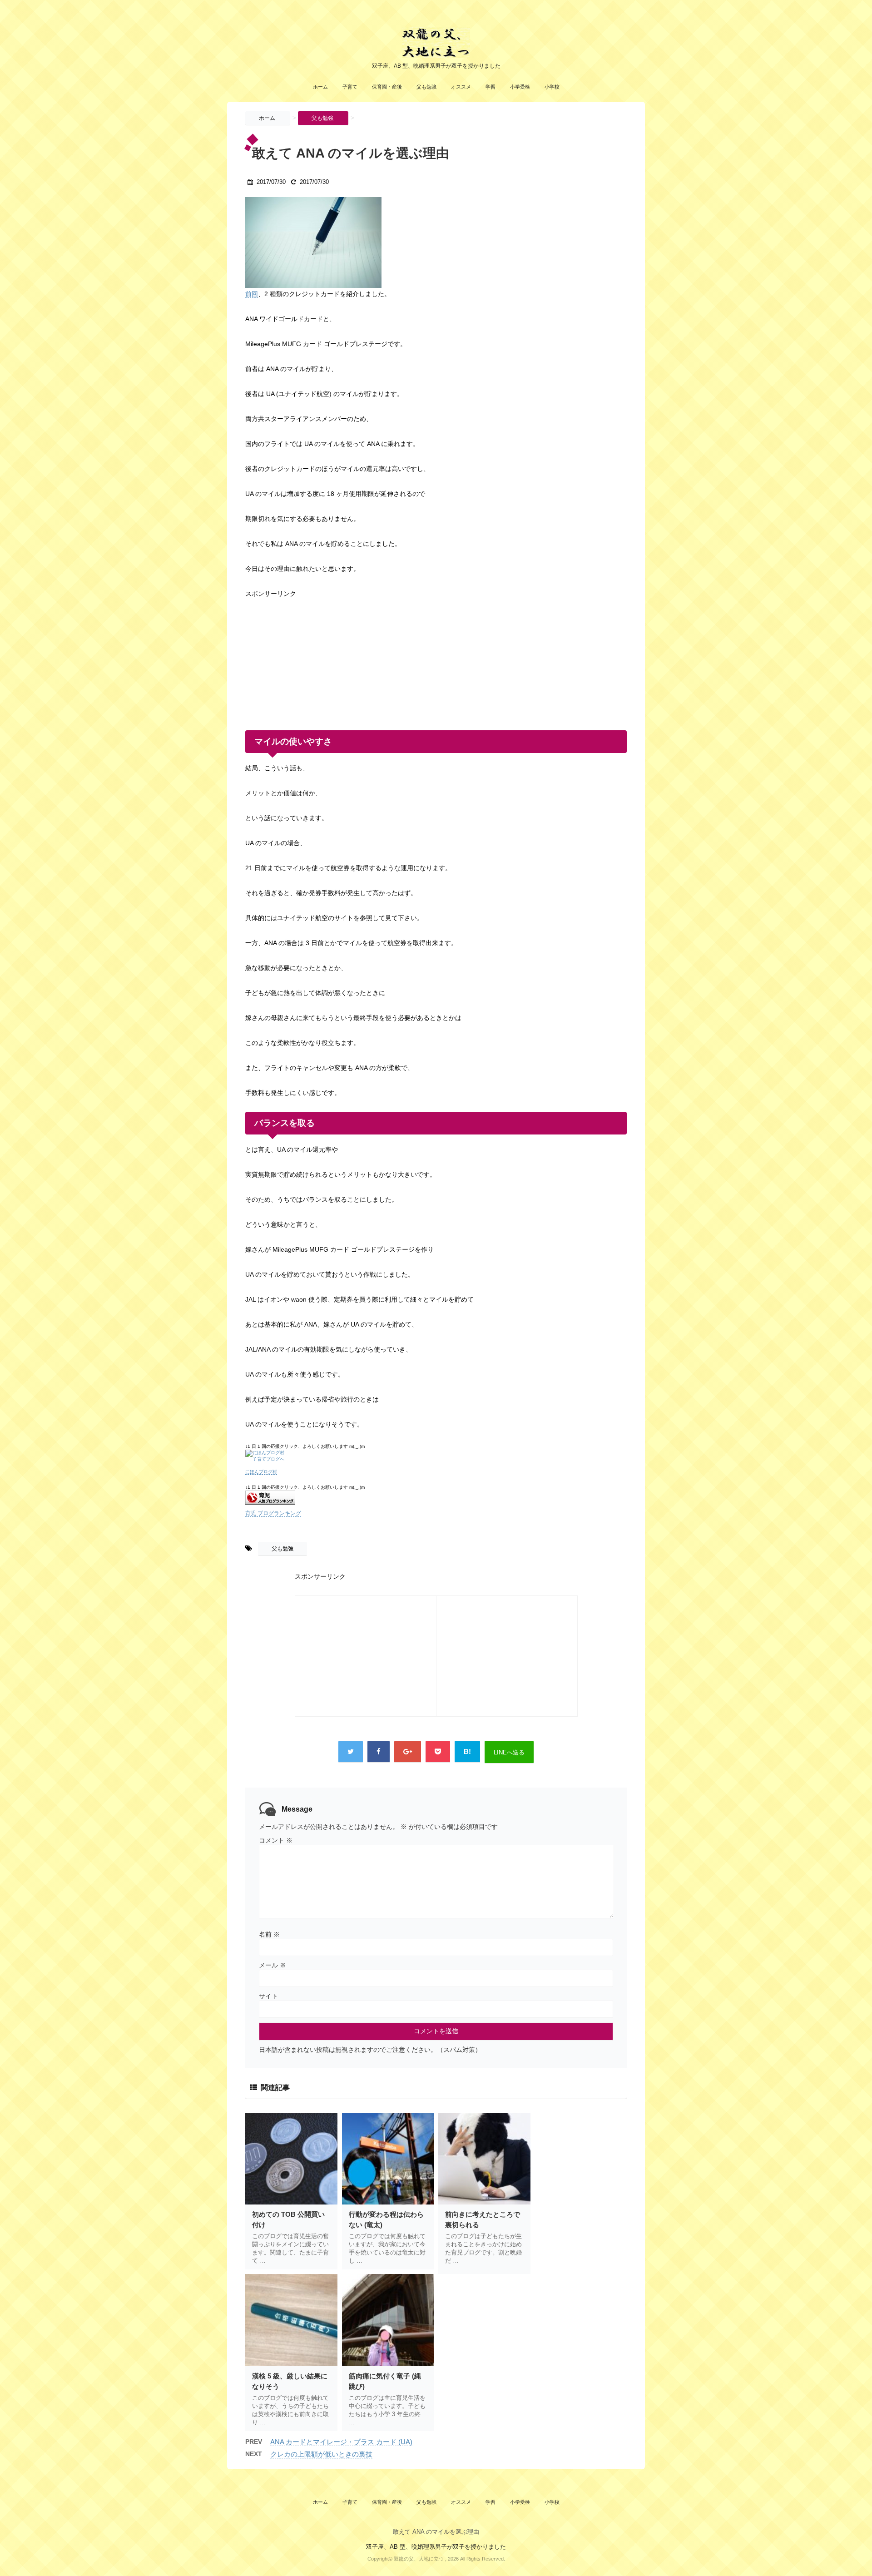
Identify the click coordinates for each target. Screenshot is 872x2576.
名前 (269, 1934)
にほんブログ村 (261, 1472)
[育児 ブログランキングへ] (436, 1498)
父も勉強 (426, 87)
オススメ (461, 87)
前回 (252, 294)
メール (272, 1965)
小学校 (552, 87)
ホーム (320, 87)
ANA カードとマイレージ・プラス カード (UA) (341, 2442)
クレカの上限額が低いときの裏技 (321, 2454)
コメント (276, 1840)
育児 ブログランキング (273, 1513)
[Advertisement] (313, 657)
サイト (268, 1996)
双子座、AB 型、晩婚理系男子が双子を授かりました (436, 2547)
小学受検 (520, 87)
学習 (490, 87)
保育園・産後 (387, 87)
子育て (350, 87)
